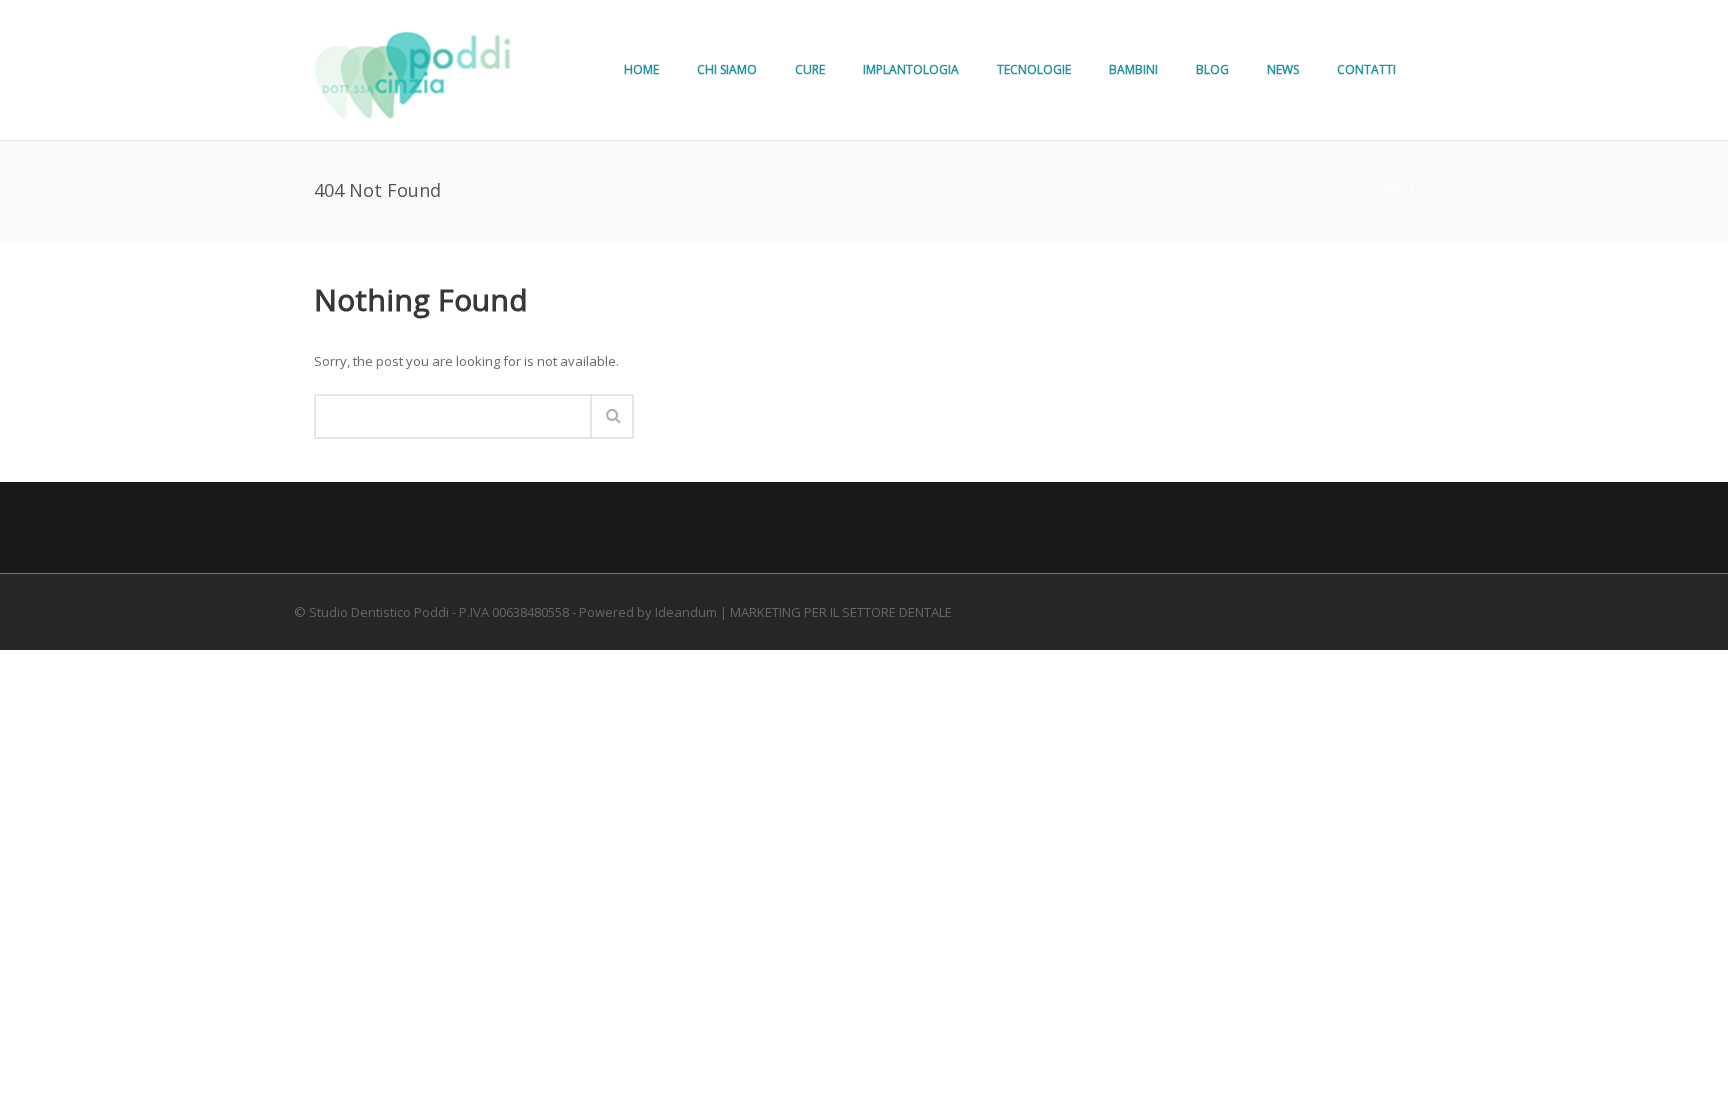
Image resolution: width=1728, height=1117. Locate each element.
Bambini (1133, 69)
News (1283, 69)
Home (641, 69)
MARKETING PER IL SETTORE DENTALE (841, 612)
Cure (810, 69)
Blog (1212, 69)
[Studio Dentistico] (414, 70)
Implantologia (911, 69)
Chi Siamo (727, 69)
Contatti (1366, 69)
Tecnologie (1034, 69)
